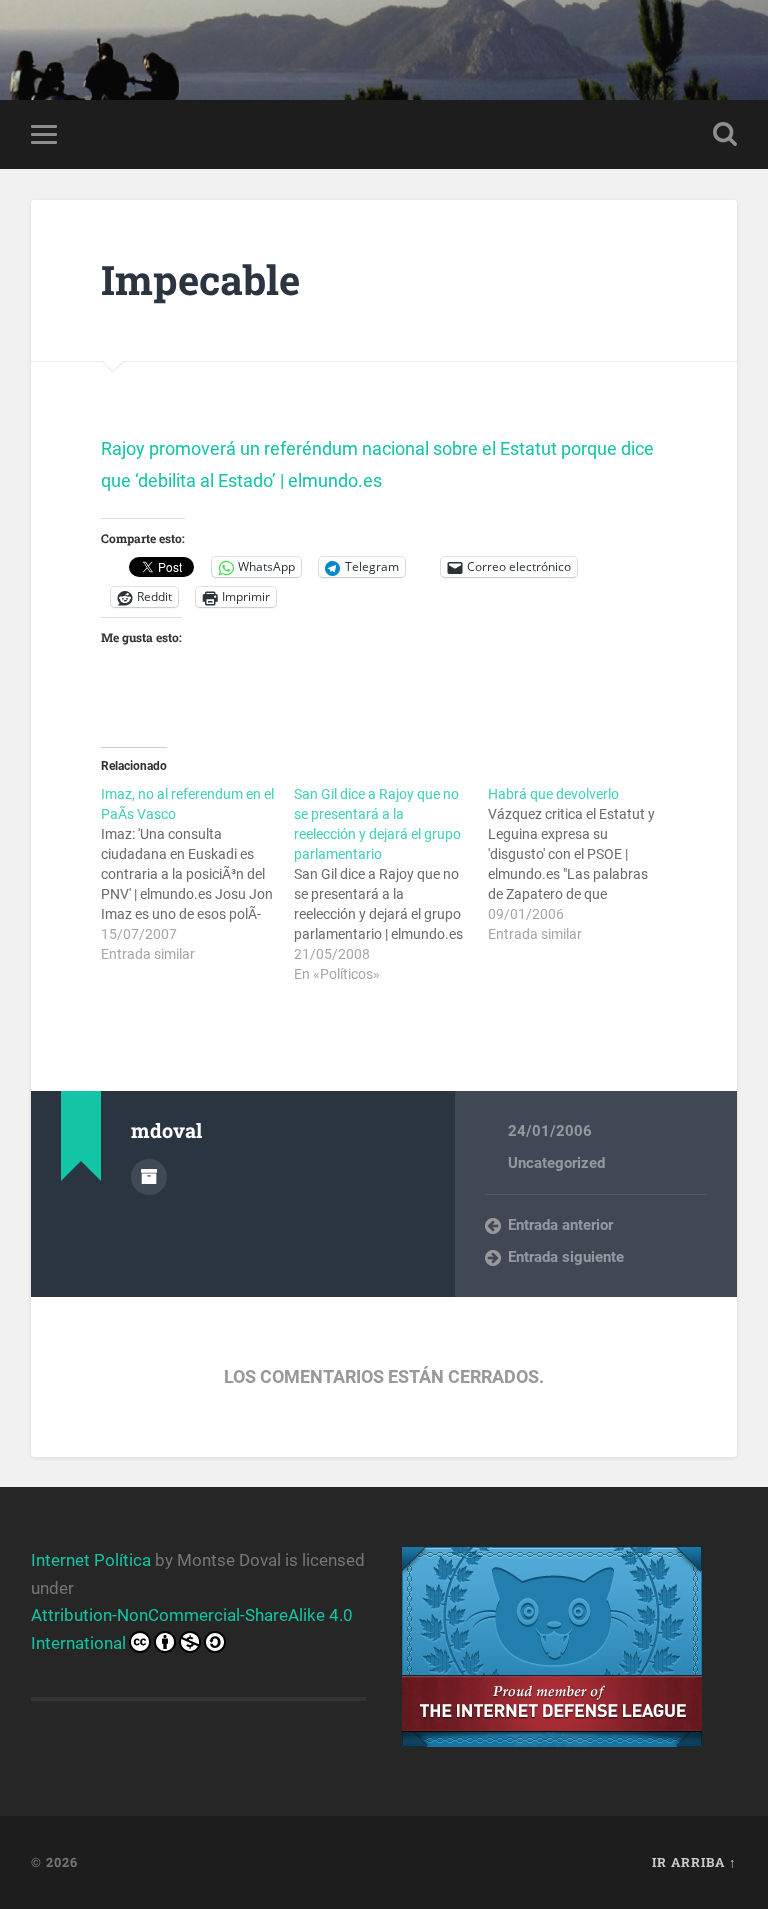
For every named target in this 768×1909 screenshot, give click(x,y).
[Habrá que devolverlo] (584, 864)
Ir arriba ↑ (694, 1862)
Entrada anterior (560, 1225)
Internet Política (91, 1560)
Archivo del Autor (149, 1177)
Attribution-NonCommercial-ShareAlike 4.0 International (192, 1628)
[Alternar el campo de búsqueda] (725, 134)
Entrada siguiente (566, 1257)
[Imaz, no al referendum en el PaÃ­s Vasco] (197, 874)
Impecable (200, 279)
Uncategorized (556, 1163)
